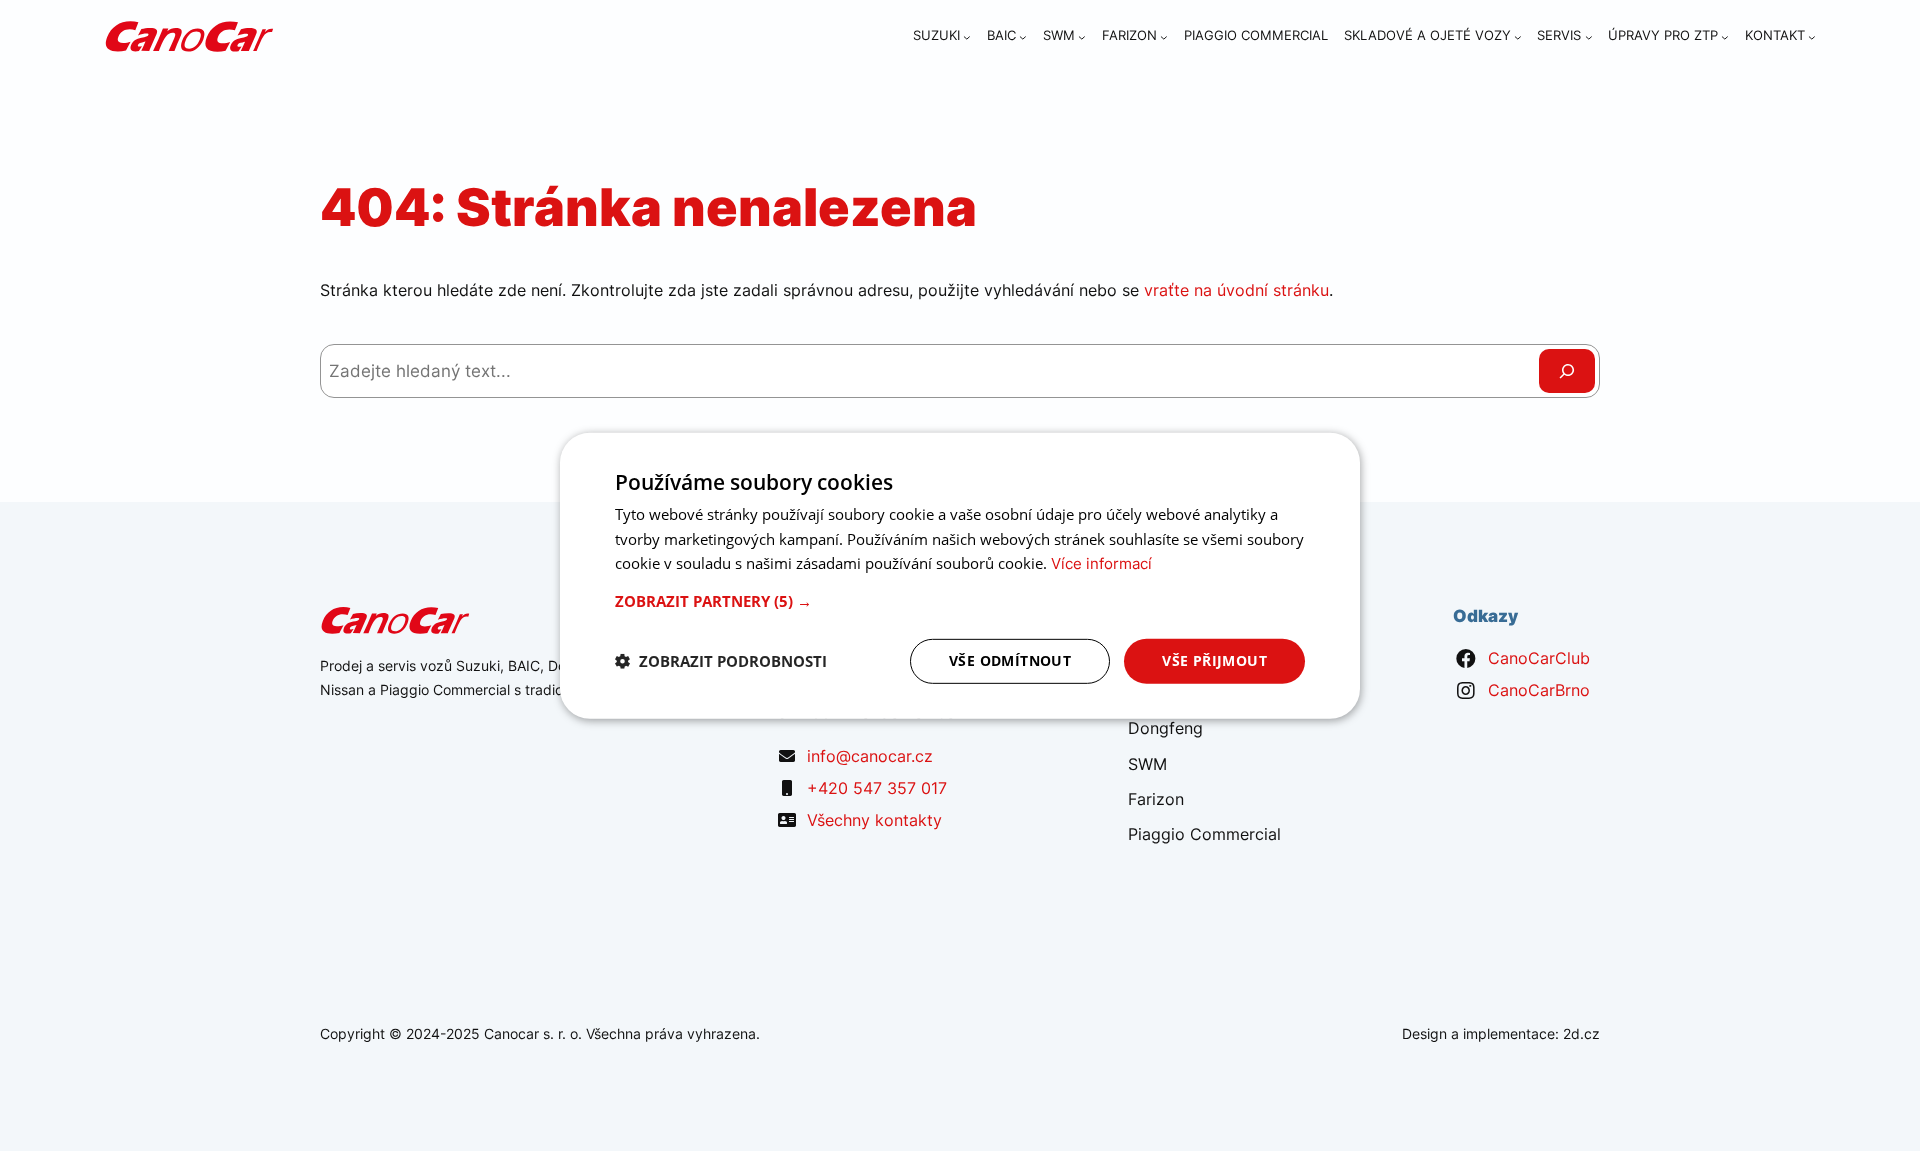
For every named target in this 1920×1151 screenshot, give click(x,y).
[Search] (1567, 370)
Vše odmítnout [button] (1010, 660)
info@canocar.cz (870, 756)
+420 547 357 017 (877, 788)
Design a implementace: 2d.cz (1501, 1033)
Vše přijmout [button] (1214, 660)
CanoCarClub (1539, 658)
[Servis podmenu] (1589, 37)
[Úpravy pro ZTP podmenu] (1725, 37)
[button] (960, 601)
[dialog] (960, 575)
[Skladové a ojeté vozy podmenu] (1518, 37)
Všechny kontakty (874, 820)
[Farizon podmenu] (1164, 37)
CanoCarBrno (1539, 690)
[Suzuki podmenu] (967, 37)
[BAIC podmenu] (1023, 37)
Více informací (1101, 563)
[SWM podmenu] (1082, 37)
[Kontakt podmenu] (1812, 37)
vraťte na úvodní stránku (1236, 290)
